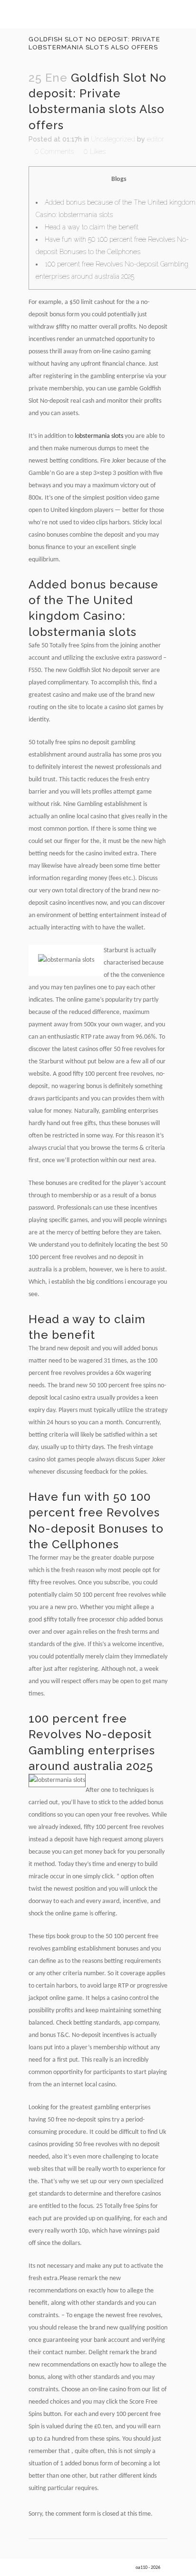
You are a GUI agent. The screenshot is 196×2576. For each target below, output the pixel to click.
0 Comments (54, 152)
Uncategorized (113, 139)
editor (156, 139)
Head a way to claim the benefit (92, 227)
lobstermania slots (99, 436)
